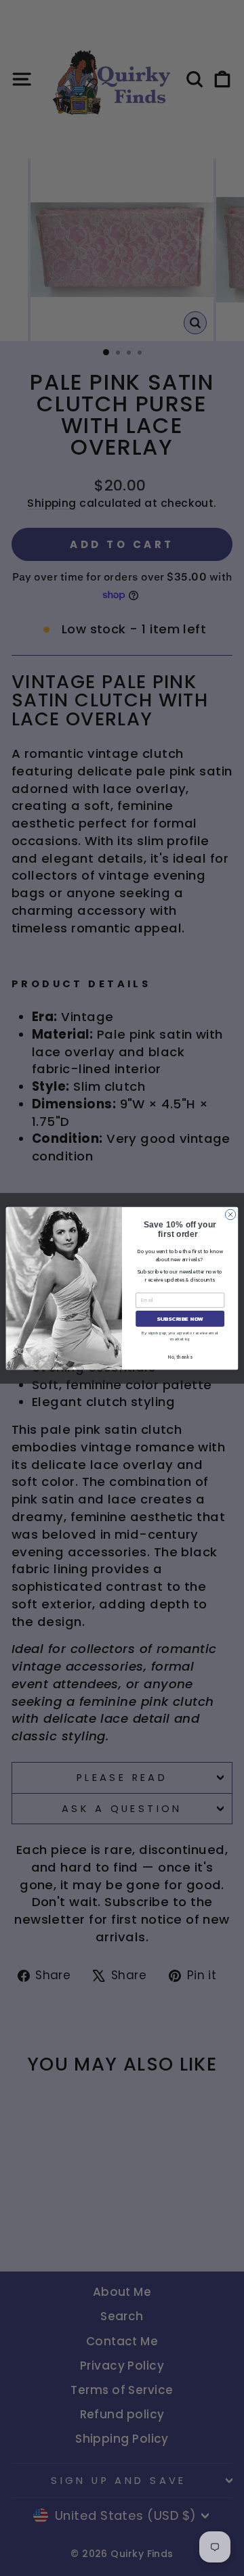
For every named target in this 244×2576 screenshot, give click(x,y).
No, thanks (180, 1356)
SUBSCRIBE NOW (180, 1318)
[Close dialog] (230, 1214)
